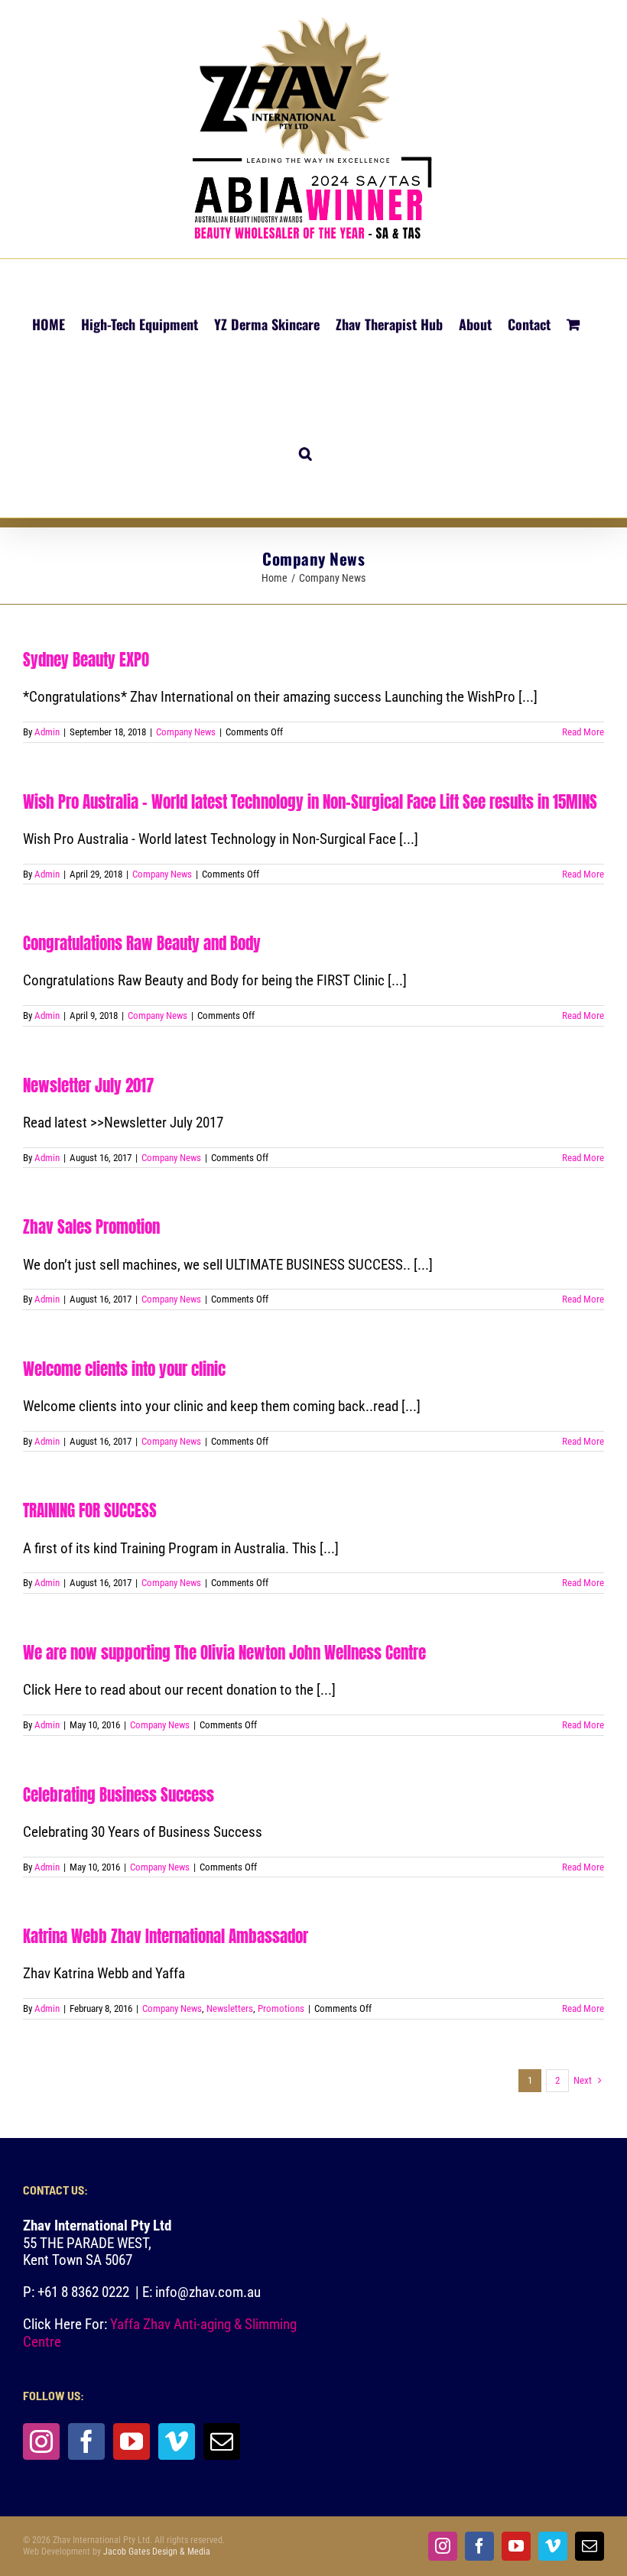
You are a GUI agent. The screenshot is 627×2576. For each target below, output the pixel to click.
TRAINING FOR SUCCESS (90, 1510)
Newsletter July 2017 (88, 1085)
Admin (47, 732)
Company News (186, 732)
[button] (305, 453)
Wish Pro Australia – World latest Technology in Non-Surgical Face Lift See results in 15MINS (310, 802)
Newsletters (230, 2008)
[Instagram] (41, 2441)
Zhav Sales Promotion (91, 1227)
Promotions (281, 2008)
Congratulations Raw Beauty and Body (142, 943)
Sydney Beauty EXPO (86, 660)
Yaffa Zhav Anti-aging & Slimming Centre (160, 2333)
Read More (583, 732)
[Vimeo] (177, 2441)
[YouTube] (132, 2441)
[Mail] (222, 2441)
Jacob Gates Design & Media (157, 2552)
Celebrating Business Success (119, 1795)
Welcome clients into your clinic (124, 1369)
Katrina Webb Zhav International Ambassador (166, 1936)
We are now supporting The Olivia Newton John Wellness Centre (224, 1653)
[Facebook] (86, 2441)
